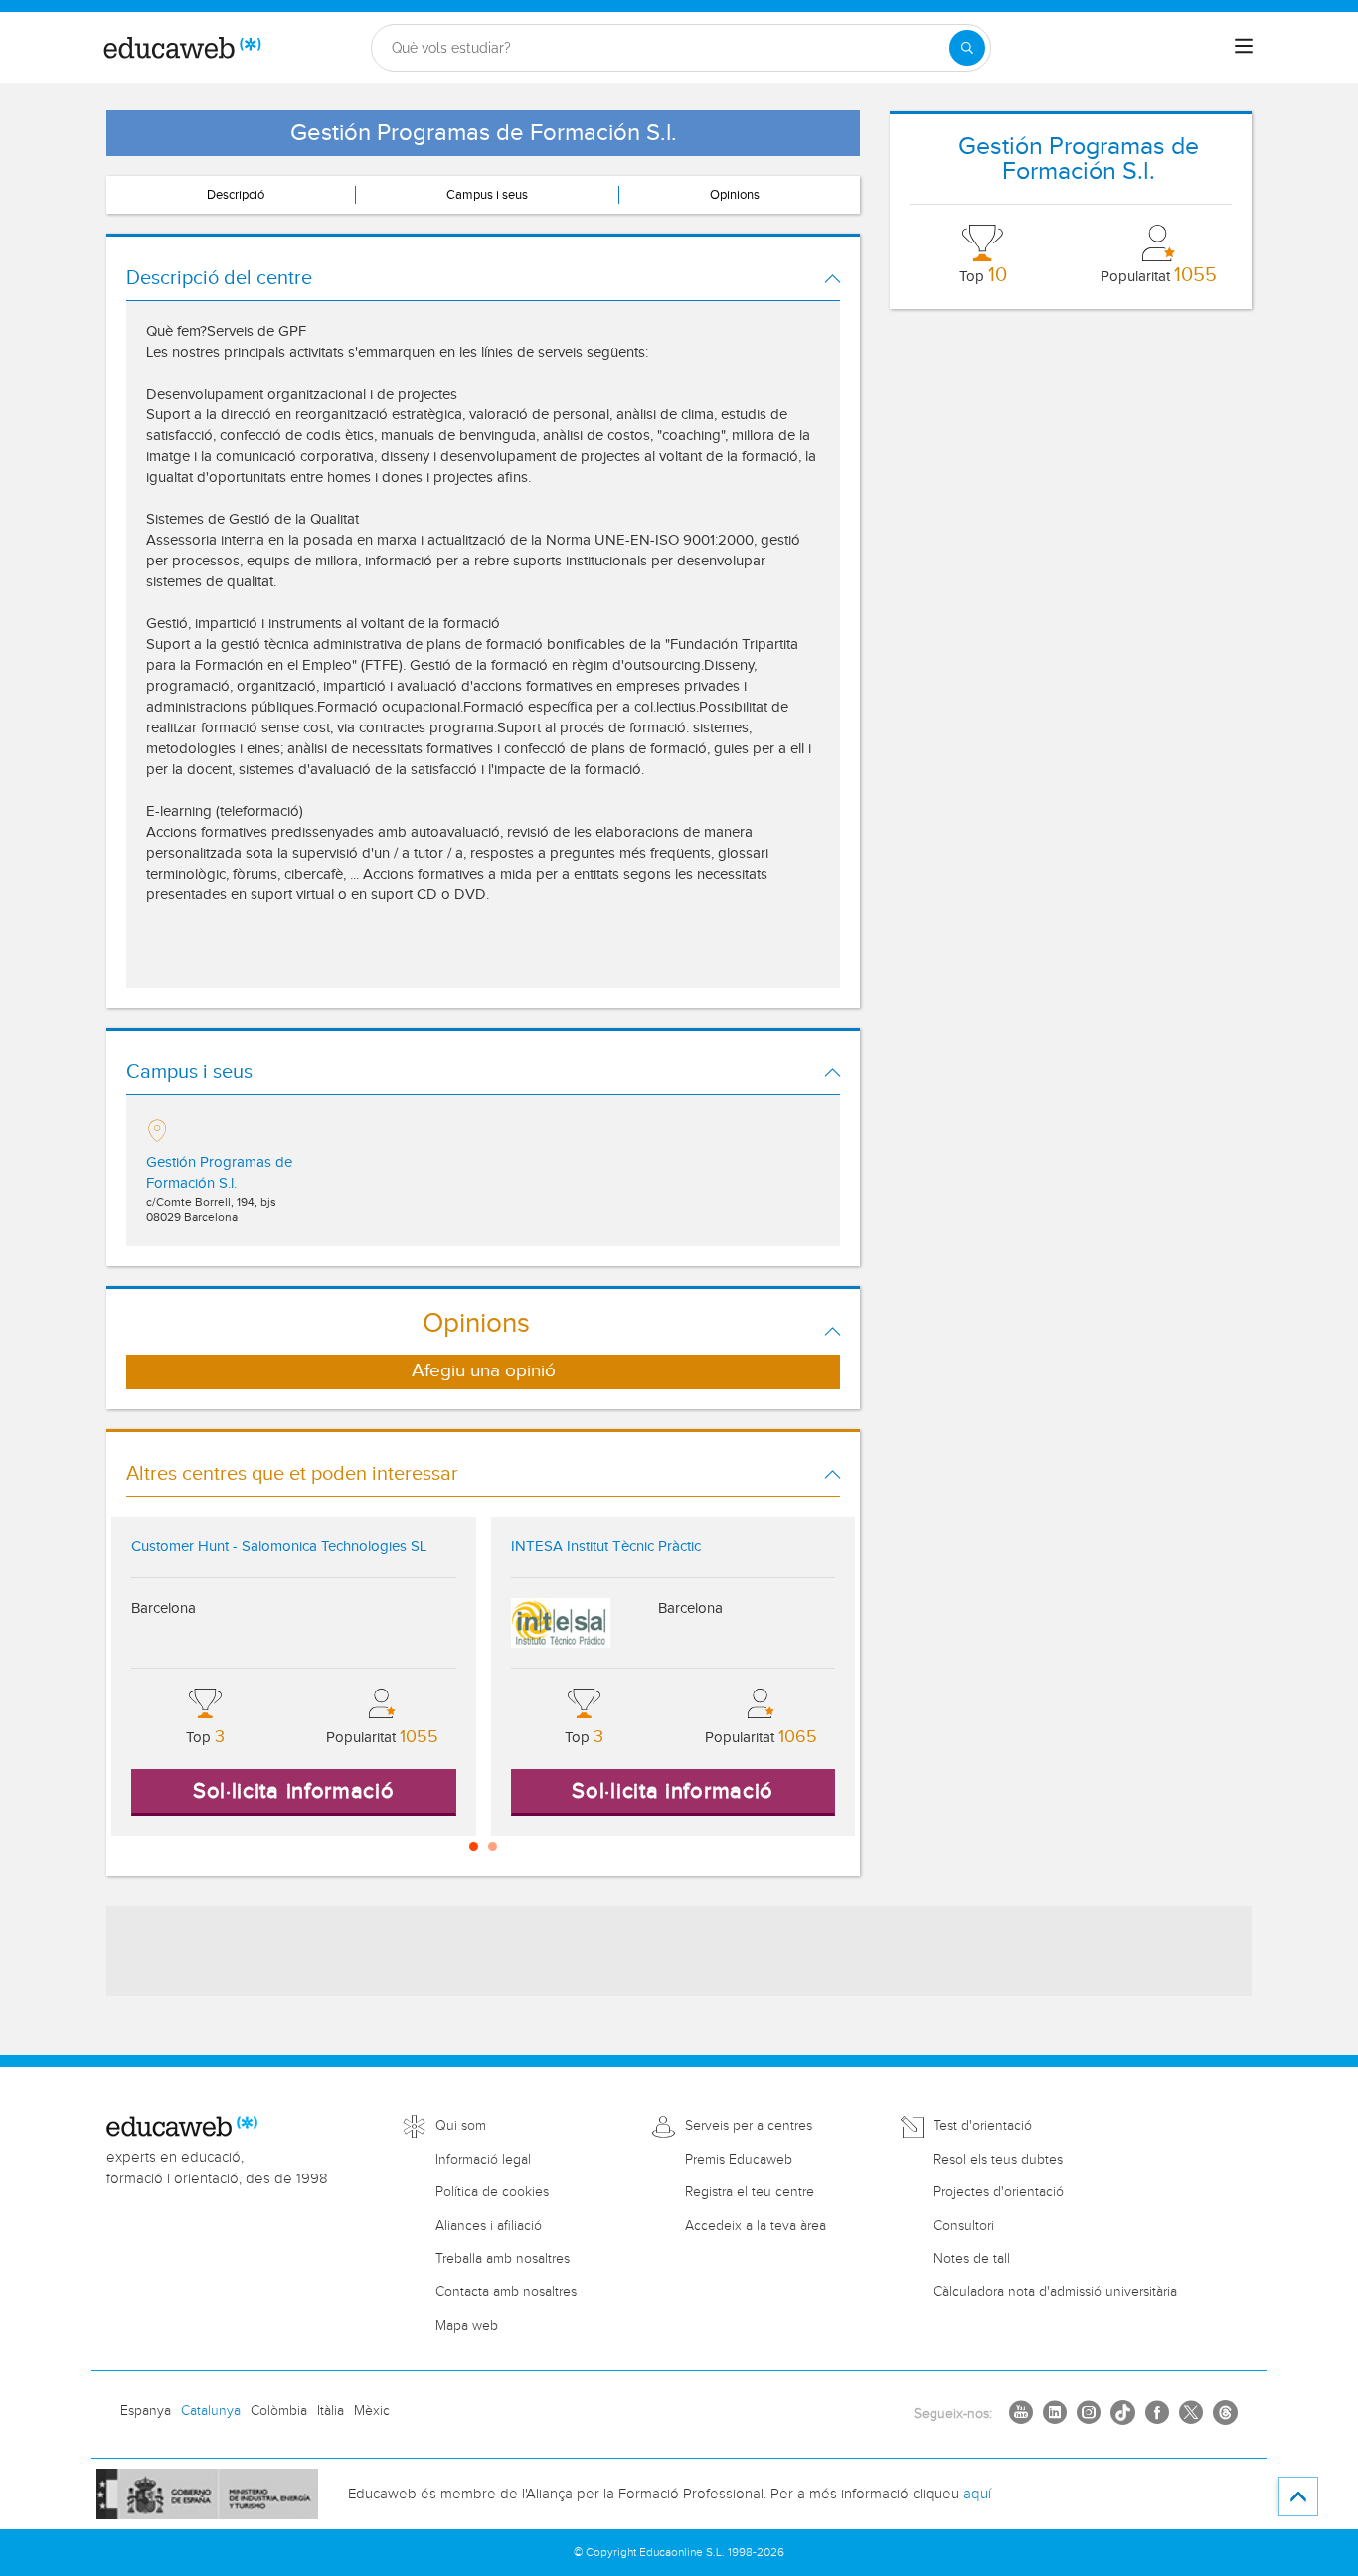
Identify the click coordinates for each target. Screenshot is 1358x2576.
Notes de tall (972, 2259)
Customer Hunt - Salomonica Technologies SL (279, 1547)
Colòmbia (279, 2411)
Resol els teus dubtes (998, 2160)
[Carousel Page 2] (493, 1846)
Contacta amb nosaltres (506, 2292)
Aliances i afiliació (489, 2226)
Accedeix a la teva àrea (756, 2226)
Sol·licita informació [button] (294, 1791)
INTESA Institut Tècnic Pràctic (606, 1547)
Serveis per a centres (749, 2126)
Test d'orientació (983, 2126)
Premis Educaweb (739, 2160)
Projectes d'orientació (999, 2192)
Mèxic (372, 2411)
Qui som (461, 2126)
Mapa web (467, 2326)
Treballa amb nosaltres (503, 2259)
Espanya (146, 2411)
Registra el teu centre (750, 2192)
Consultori (964, 2226)
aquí (977, 2494)
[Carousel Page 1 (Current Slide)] (474, 1846)
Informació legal (483, 2160)
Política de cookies (492, 2192)
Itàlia (331, 2411)
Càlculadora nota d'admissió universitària (1055, 2292)
